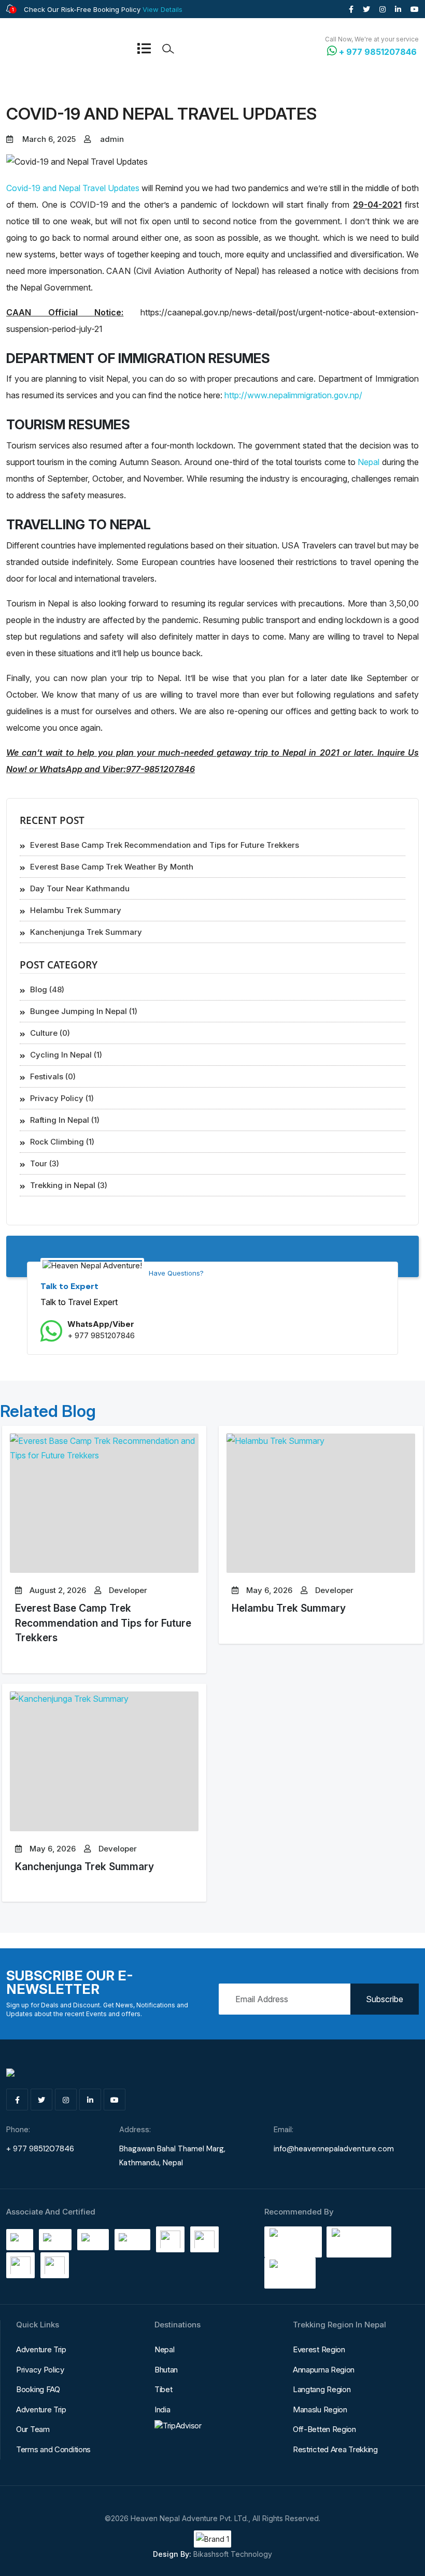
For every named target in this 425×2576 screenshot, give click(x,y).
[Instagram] (382, 9)
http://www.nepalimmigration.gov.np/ (293, 395)
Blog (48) (47, 989)
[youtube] (415, 9)
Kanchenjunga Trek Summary (84, 1866)
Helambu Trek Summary (289, 1608)
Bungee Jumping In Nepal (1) (84, 1011)
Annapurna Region (324, 2370)
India (162, 2409)
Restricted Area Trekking (335, 2449)
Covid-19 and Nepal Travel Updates (73, 188)
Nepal (369, 462)
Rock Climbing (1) (62, 1142)
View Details (162, 9)
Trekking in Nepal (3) (69, 1185)
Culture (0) (50, 1033)
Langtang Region (322, 2389)
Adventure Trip (41, 2349)
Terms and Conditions (53, 2449)
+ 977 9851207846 (101, 1335)
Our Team (33, 2429)
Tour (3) (45, 1163)
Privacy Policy (40, 2370)
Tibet (164, 2389)
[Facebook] (351, 9)
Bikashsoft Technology (233, 2554)
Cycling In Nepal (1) (66, 1055)
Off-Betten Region (324, 2429)
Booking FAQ (38, 2389)
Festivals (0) (53, 1076)
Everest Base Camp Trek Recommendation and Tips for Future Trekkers (103, 1623)
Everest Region (319, 2349)
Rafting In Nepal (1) (65, 1120)
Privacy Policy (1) (62, 1098)
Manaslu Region (320, 2409)
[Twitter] (366, 9)
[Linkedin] (398, 9)
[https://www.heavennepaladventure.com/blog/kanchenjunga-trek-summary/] (104, 1761)
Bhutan (166, 2370)
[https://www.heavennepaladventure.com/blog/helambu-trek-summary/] (321, 1503)
